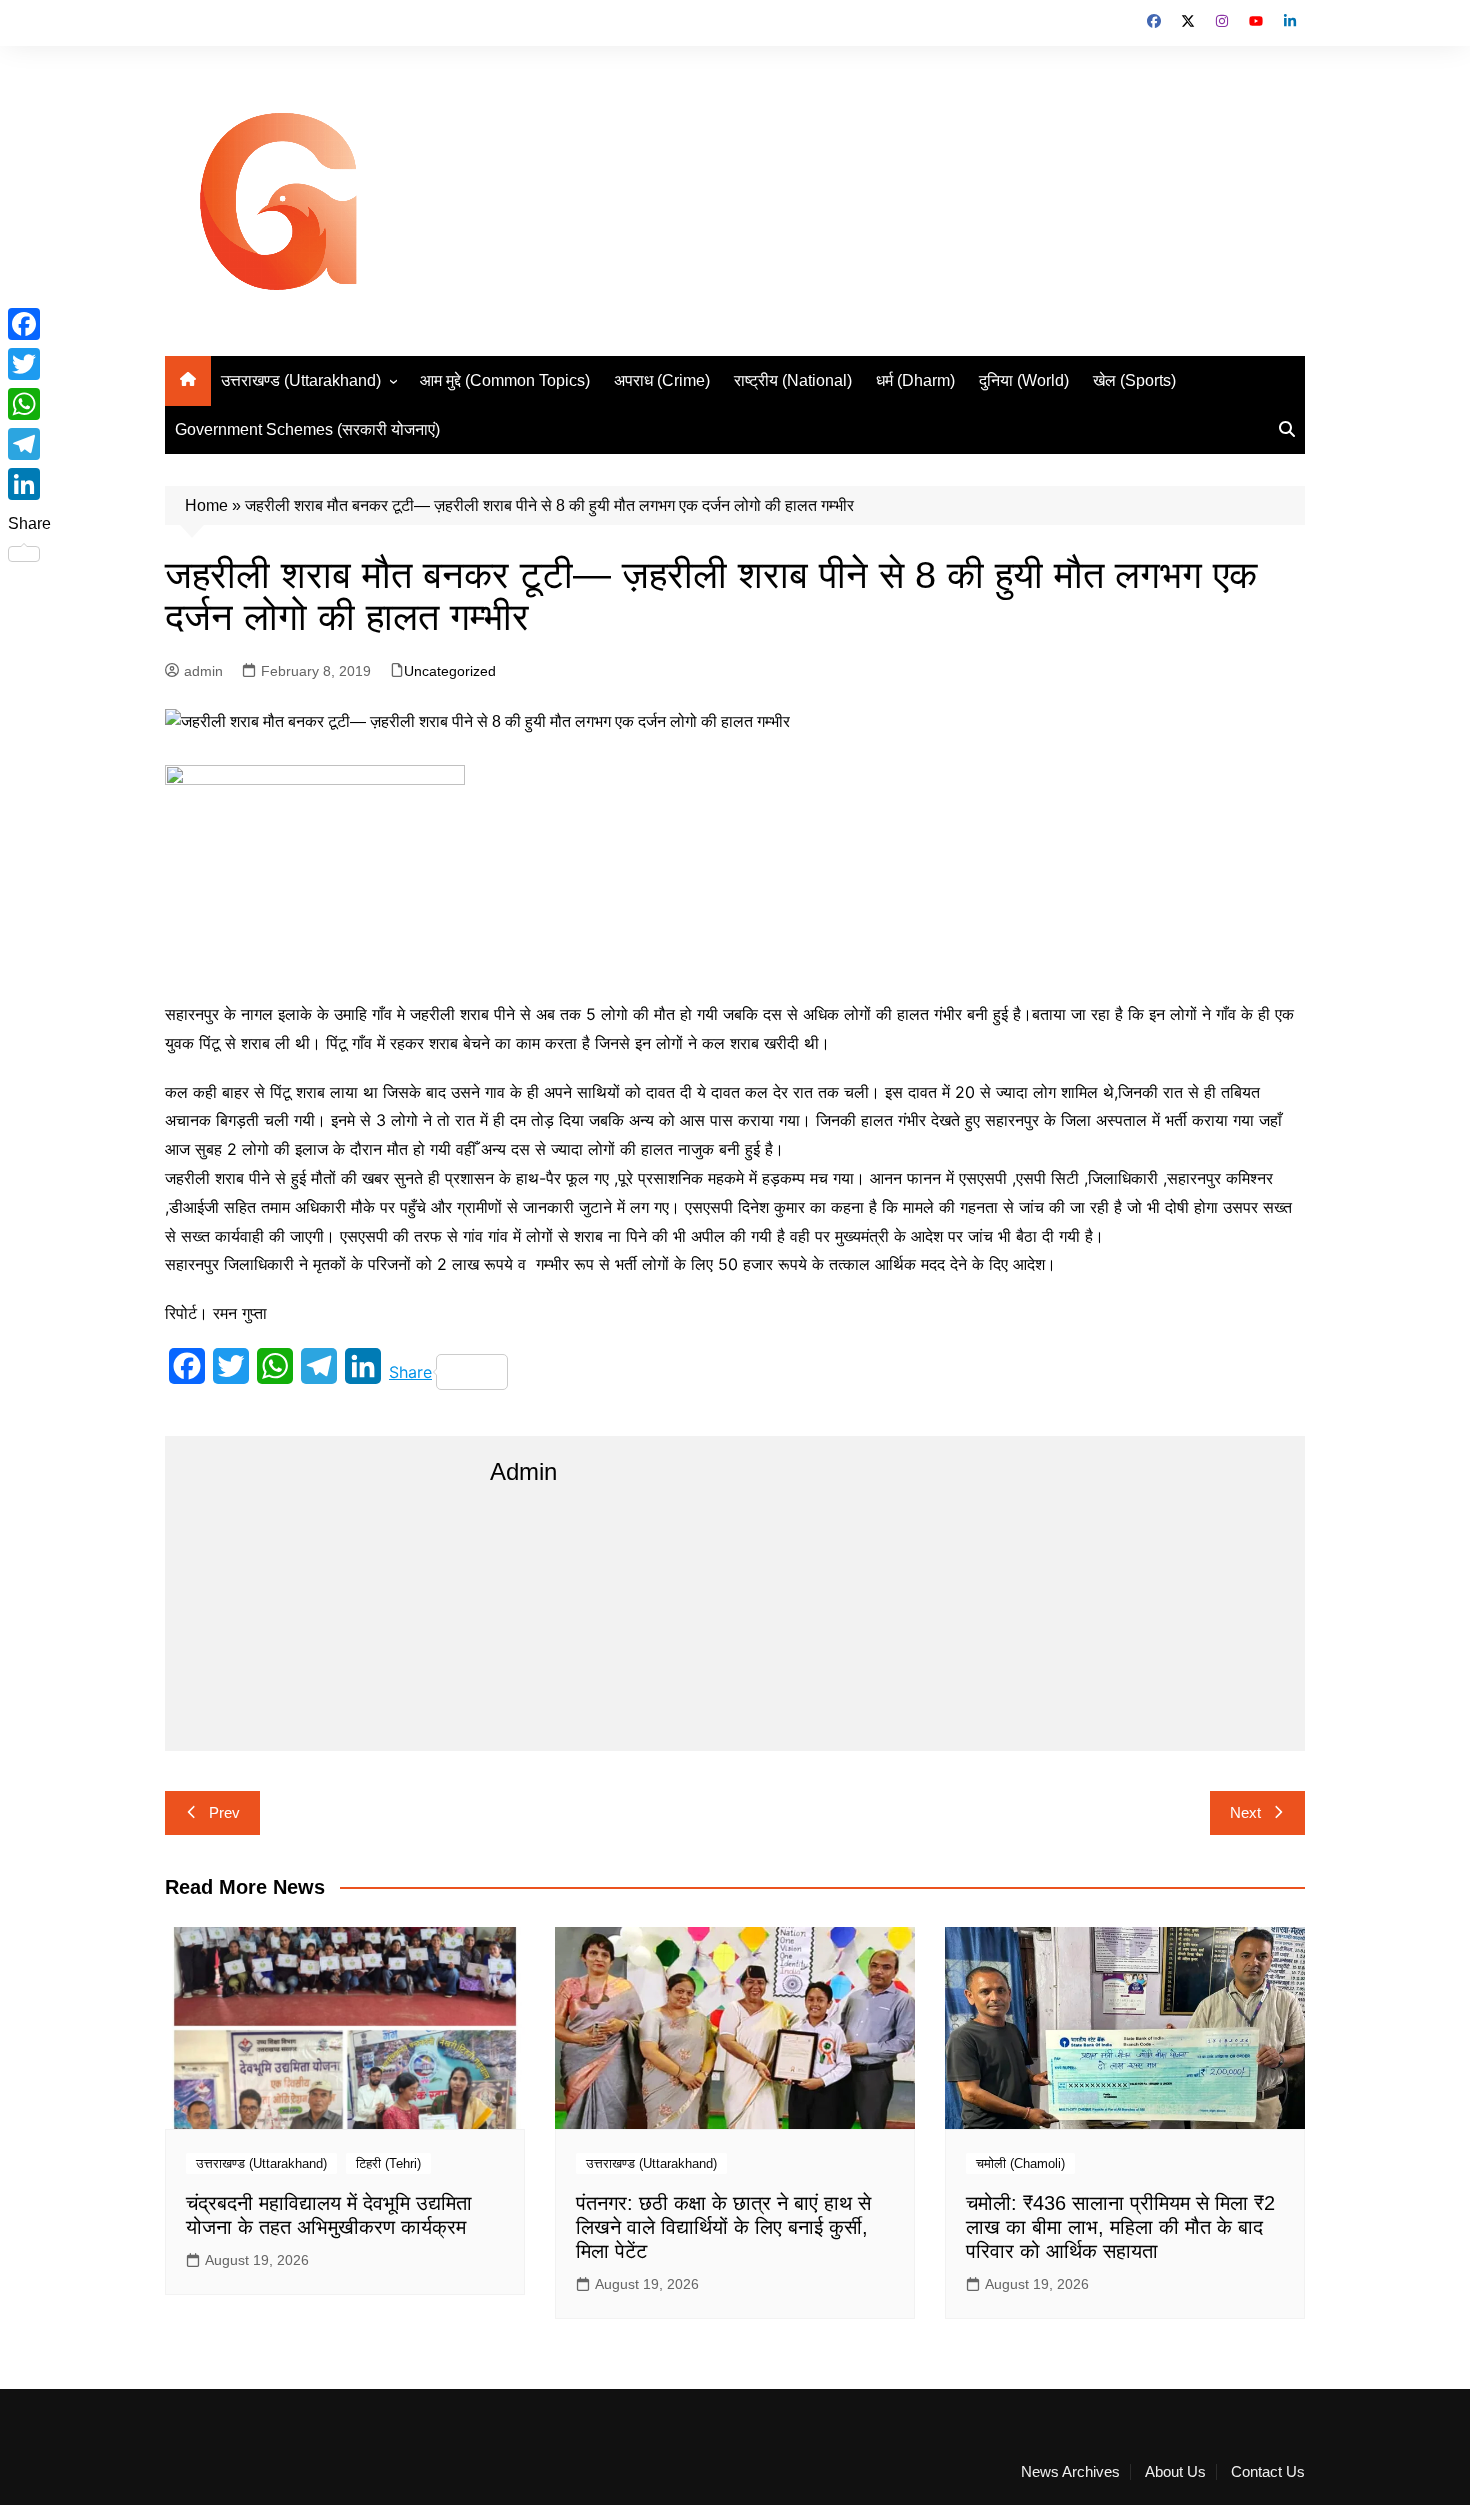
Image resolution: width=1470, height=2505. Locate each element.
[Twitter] (29, 364)
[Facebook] (29, 324)
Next (1245, 1812)
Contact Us (1268, 2472)
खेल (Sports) (1134, 380)
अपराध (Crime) (662, 380)
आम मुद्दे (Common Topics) (505, 380)
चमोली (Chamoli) (1020, 2163)
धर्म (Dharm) (915, 380)
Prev (224, 1812)
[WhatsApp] (29, 404)
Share (410, 1372)
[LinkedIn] (29, 484)
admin (203, 671)
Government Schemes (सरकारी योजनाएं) (307, 429)
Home (206, 505)
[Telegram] (29, 444)
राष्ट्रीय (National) (793, 380)
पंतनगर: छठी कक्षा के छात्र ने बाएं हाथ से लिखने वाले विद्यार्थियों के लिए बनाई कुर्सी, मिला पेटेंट (723, 2227)
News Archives (1070, 2472)
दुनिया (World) (1024, 380)
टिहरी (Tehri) (388, 2163)
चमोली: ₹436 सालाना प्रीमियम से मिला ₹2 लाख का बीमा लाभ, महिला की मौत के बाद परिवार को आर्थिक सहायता (1120, 2227)
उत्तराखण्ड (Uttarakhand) (301, 380)
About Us (1175, 2472)
